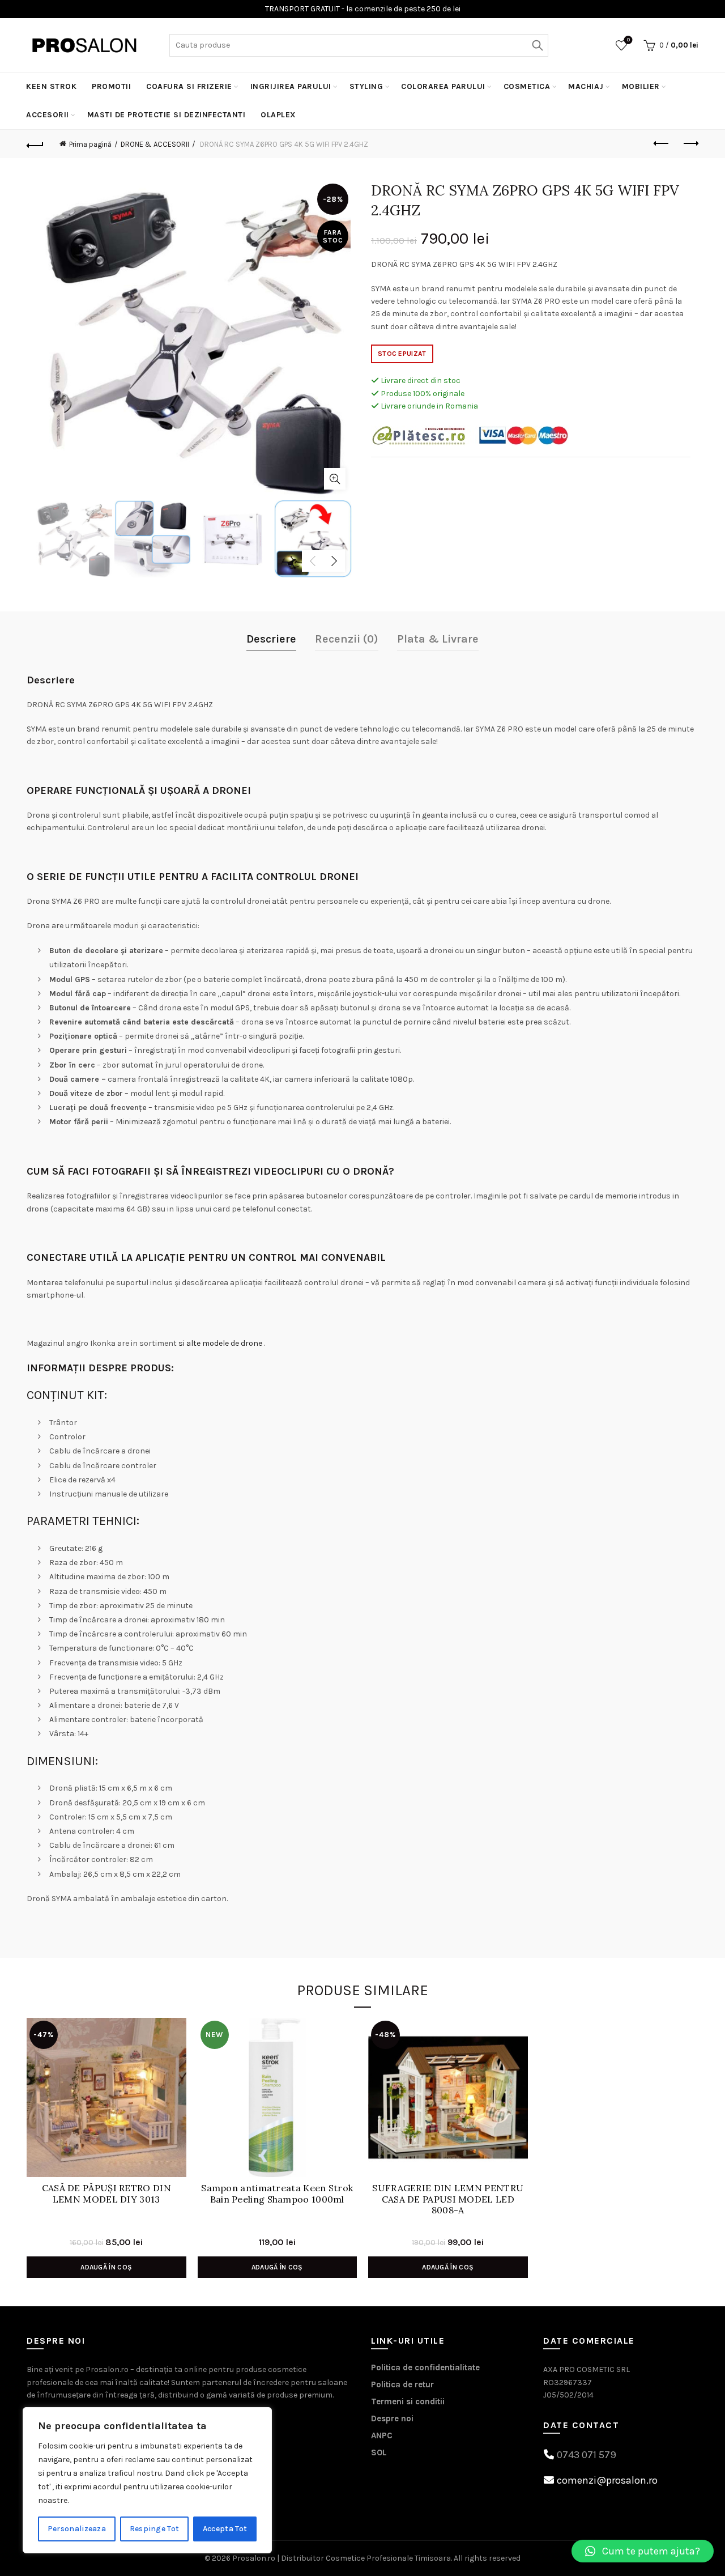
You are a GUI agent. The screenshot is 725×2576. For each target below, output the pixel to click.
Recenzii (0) (347, 639)
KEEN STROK (51, 86)
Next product (690, 144)
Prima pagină (90, 144)
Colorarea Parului (443, 86)
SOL (379, 2452)
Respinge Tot (155, 2529)
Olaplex (278, 115)
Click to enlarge (335, 479)
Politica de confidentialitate (425, 2367)
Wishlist (628, 40)
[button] (643, 2551)
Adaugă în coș (106, 2267)
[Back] (35, 144)
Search (537, 45)
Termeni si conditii (408, 2401)
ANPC (382, 2435)
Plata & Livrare (438, 639)
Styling (366, 86)
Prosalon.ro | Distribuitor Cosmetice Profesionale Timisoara (342, 2558)
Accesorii (48, 115)
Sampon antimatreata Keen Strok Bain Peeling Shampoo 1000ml (277, 2194)
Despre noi (392, 2418)
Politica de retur (402, 2384)
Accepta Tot (225, 2529)
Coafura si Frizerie (189, 86)
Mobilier (641, 86)
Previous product (662, 144)
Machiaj (586, 86)
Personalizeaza (77, 2529)
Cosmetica (527, 86)
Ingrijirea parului (291, 86)
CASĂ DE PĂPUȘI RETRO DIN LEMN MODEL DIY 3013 (106, 2194)
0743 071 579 (587, 2455)
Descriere (271, 639)
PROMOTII (111, 86)
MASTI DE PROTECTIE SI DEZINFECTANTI (167, 115)
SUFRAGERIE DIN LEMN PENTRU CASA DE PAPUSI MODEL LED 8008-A (448, 2199)
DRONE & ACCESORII (155, 144)
